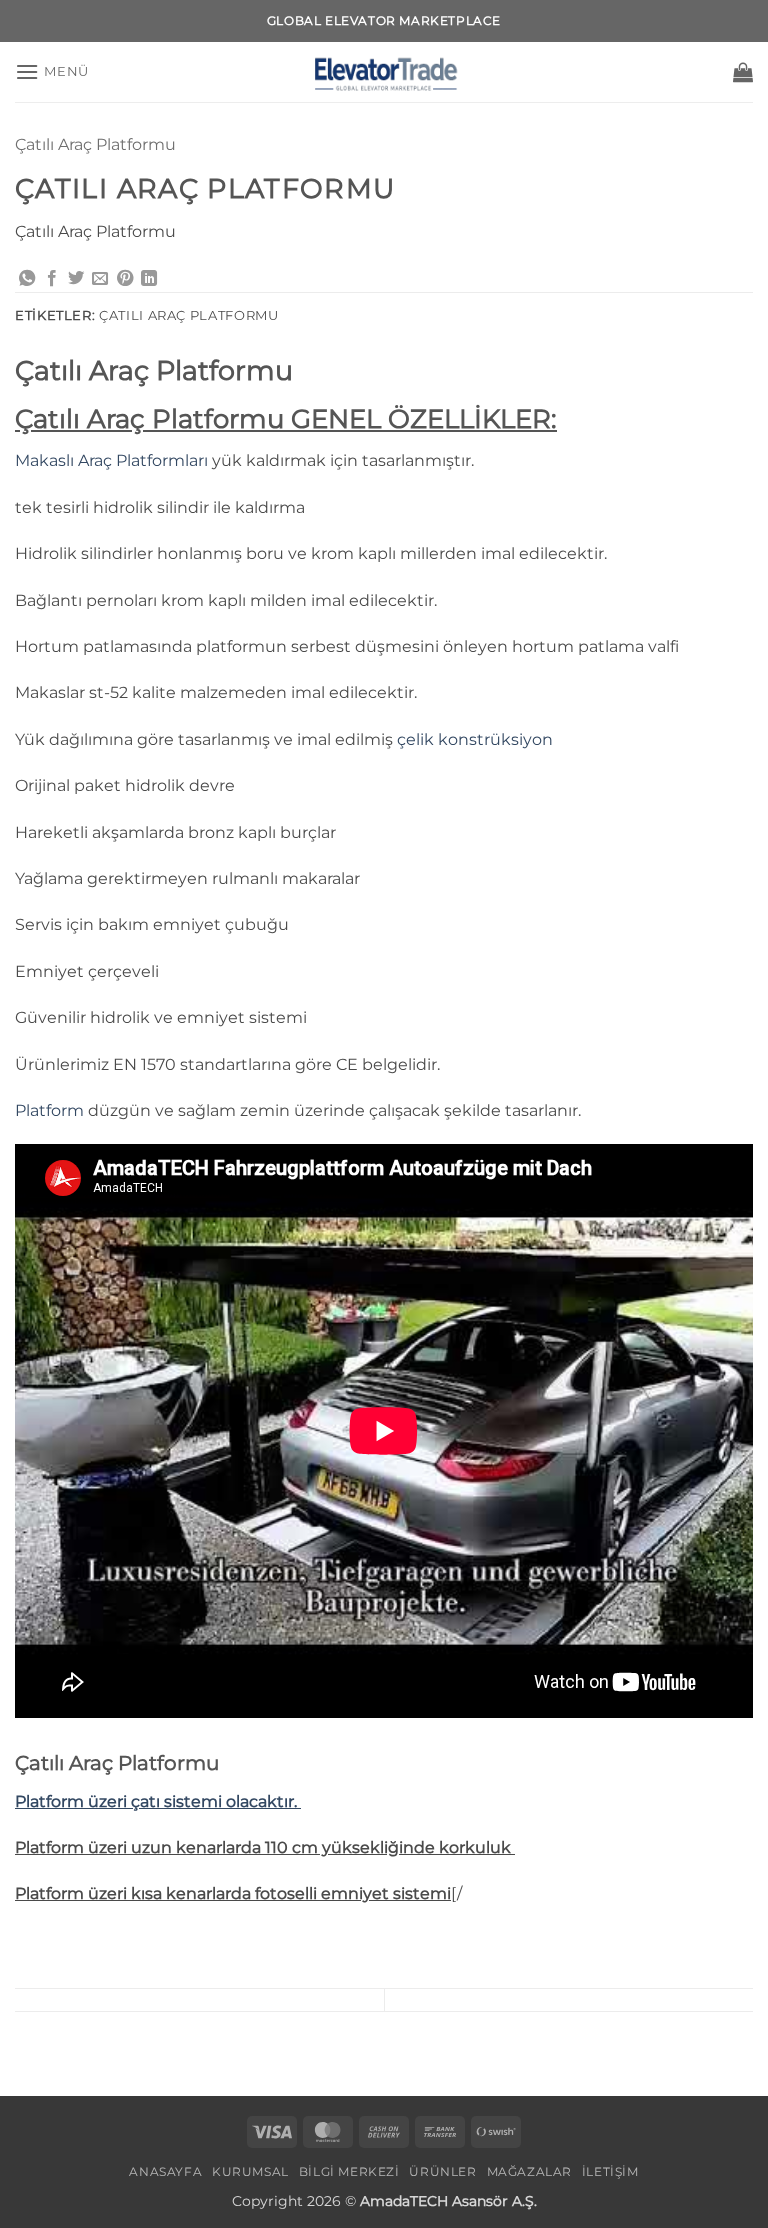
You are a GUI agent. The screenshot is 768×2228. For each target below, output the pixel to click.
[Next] (74, 2061)
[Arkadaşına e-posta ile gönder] (100, 279)
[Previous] (19, 2061)
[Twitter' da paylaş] (76, 279)
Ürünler (442, 2171)
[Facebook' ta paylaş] (52, 279)
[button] (52, 71)
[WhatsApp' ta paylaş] (27, 279)
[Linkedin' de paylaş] (149, 279)
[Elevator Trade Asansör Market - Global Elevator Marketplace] (384, 72)
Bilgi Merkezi (349, 2171)
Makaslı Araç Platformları (111, 460)
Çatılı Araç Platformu (95, 144)
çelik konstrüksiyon (475, 739)
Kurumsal (250, 2171)
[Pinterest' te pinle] (125, 279)
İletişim (610, 2171)
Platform (49, 1110)
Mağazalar (530, 2171)
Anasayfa (165, 2171)
